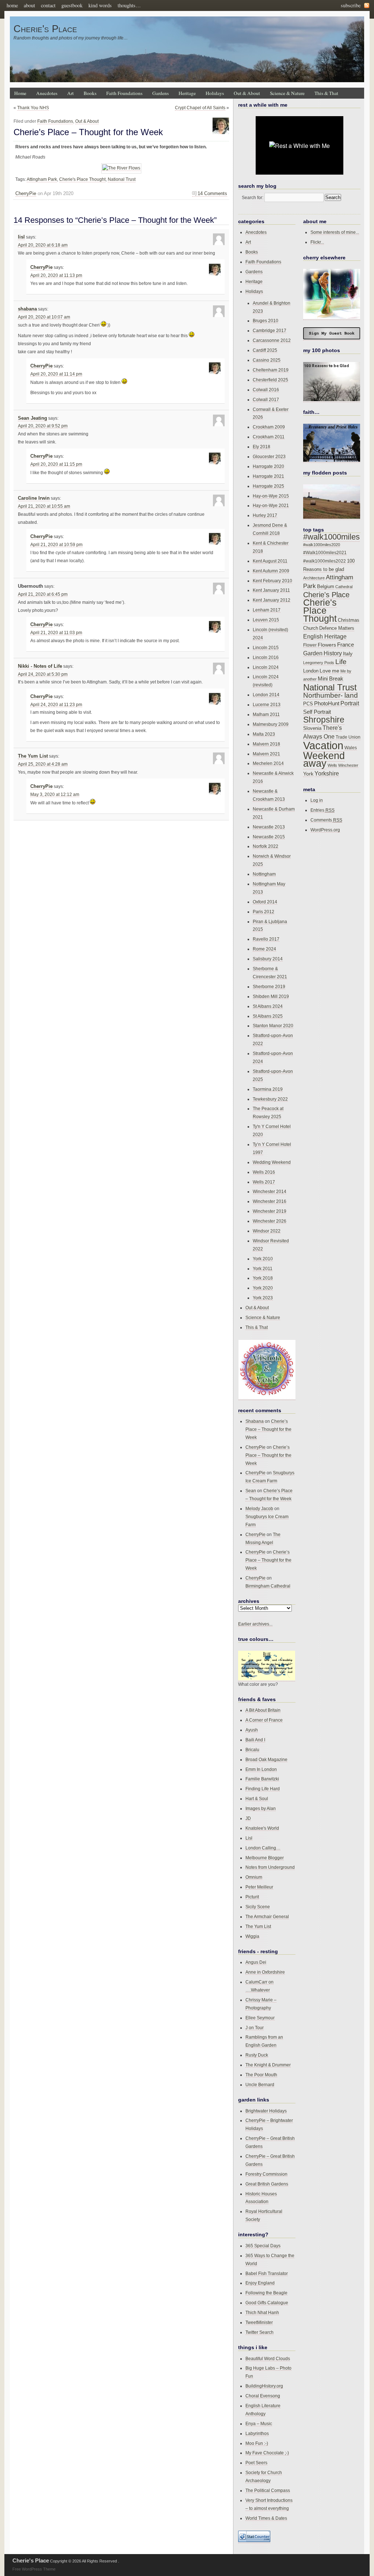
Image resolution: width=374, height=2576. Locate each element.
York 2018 (263, 1278)
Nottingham (264, 874)
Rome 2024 (264, 949)
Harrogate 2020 (268, 466)
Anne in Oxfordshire (265, 1972)
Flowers (327, 645)
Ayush (252, 1730)
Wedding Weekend (272, 1162)
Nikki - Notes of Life (40, 666)
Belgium (326, 587)
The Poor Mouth (261, 2075)
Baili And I (255, 1740)
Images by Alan (261, 1808)
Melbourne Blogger (265, 1858)
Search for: (253, 197)
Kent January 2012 (272, 600)
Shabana (255, 1421)
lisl (21, 237)
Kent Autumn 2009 (271, 571)
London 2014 (266, 695)
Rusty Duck (257, 2055)
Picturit (252, 1897)
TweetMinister (259, 2322)
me (336, 671)
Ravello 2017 (266, 939)
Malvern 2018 (266, 744)
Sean (251, 1491)
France (346, 645)
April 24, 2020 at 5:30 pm (43, 674)
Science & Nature (287, 93)
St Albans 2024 (268, 1006)
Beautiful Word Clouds (268, 2358)
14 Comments (212, 193)
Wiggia (252, 1936)
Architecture (314, 578)
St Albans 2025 (268, 1016)
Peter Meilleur (259, 1887)
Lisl (249, 1838)
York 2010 (263, 1259)
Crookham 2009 (269, 427)
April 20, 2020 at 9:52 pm (43, 426)
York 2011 (263, 1268)
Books (90, 93)
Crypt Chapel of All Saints (200, 108)
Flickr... (317, 242)
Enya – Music (259, 2423)
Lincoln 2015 (266, 647)
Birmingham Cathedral (268, 1586)
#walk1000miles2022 (325, 561)
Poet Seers (256, 2463)
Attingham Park (42, 179)
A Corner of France (264, 1720)
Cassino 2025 (267, 360)
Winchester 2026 (270, 1221)
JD (248, 1818)
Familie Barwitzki (262, 1779)
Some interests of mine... (335, 232)
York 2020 (263, 1288)
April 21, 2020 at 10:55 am (44, 506)
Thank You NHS (33, 108)
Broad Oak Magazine (266, 1759)
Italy (348, 653)
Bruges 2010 (266, 321)
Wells (332, 765)
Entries (323, 810)
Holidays (215, 93)
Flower (310, 645)
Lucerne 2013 (267, 704)
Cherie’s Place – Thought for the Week (88, 132)
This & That (326, 93)
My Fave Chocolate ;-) (267, 2453)
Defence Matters (337, 628)
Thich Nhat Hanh (262, 2312)
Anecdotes (47, 93)
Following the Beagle (266, 2293)
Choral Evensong (263, 2396)
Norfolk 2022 (266, 846)
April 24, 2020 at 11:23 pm (56, 705)
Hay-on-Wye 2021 (271, 505)
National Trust (122, 179)
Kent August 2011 (270, 561)
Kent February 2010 (272, 581)
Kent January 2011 (271, 590)
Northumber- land (331, 695)
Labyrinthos (257, 2433)
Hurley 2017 (265, 515)
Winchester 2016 (270, 1201)
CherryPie (26, 193)
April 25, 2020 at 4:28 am (43, 764)
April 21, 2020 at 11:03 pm (56, 633)
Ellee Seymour (260, 2018)
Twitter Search (259, 2332)
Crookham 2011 (269, 437)
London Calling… (263, 1848)
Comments (326, 820)
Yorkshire (327, 773)
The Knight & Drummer (268, 2065)
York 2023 (263, 1298)
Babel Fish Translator (267, 2273)
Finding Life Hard (263, 1789)
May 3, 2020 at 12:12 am (55, 794)
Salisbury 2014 (268, 959)
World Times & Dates (266, 2518)
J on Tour (255, 2028)
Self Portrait (317, 712)
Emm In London (261, 1769)
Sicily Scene (258, 1907)
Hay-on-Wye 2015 (271, 496)
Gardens (161, 93)
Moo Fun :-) (257, 2443)
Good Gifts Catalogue (267, 2303)
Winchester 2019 (270, 1211)
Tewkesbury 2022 (270, 1099)
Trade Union (348, 737)
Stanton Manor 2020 (273, 1026)
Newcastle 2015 (269, 837)
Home (20, 93)
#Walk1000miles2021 (325, 553)
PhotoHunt (327, 703)
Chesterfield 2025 (270, 380)
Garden (313, 653)
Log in (317, 800)
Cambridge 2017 (270, 330)
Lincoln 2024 (266, 667)
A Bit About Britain (263, 1710)
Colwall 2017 (266, 399)
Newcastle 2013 (269, 827)
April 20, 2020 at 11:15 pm (56, 464)
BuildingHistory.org (264, 2386)
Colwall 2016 (266, 390)
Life (341, 662)
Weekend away (324, 760)
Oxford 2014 (265, 902)
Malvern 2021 (266, 754)
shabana (27, 309)
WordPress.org (325, 830)
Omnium (254, 1877)
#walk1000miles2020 (322, 545)
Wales (351, 748)
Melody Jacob (259, 1508)
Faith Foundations (124, 93)
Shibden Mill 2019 (271, 996)
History (333, 653)
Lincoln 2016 (266, 657)
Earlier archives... (255, 1624)
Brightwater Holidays (266, 2111)
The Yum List (33, 756)
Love (325, 671)
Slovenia (312, 728)
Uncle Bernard (260, 2085)
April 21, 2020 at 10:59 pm (56, 545)
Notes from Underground (270, 1867)
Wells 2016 (264, 1172)
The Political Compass (268, 2490)
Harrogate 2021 (268, 476)
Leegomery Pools (319, 663)
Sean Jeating (33, 418)
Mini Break (331, 679)
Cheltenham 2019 (271, 370)
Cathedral (344, 587)
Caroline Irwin (34, 498)
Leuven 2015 (266, 620)
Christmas (349, 620)
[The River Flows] (121, 168)
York (308, 774)
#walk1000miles (331, 537)
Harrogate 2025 (268, 486)
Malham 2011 (266, 714)
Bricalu (252, 1750)
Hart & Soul (257, 1798)
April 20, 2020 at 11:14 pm (56, 374)
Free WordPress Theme (34, 2569)
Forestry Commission (266, 2174)
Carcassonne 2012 (272, 340)
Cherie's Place (45, 29)
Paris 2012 (264, 912)
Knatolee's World (262, 1828)
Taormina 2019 (268, 1089)
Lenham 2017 (267, 610)
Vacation (323, 745)
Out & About (247, 93)
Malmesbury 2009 (271, 724)
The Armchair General (267, 1916)
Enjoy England (260, 2283)
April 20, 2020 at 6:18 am (43, 245)
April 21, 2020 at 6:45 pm (43, 594)
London (311, 671)
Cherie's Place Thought (82, 179)
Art (70, 93)
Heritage (187, 93)
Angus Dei (256, 1962)
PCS (308, 704)
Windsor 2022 (267, 1231)
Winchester (348, 765)
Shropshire (324, 720)
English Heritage (325, 637)
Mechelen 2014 (268, 763)
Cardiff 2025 (265, 350)
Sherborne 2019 (269, 986)
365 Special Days (263, 2246)
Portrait (350, 703)
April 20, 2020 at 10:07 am (44, 317)
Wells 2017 (264, 1182)
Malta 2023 (264, 734)
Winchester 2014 (270, 1191)
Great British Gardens (267, 2184)
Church (311, 628)
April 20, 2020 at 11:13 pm (56, 275)
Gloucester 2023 (269, 456)
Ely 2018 (262, 447)
